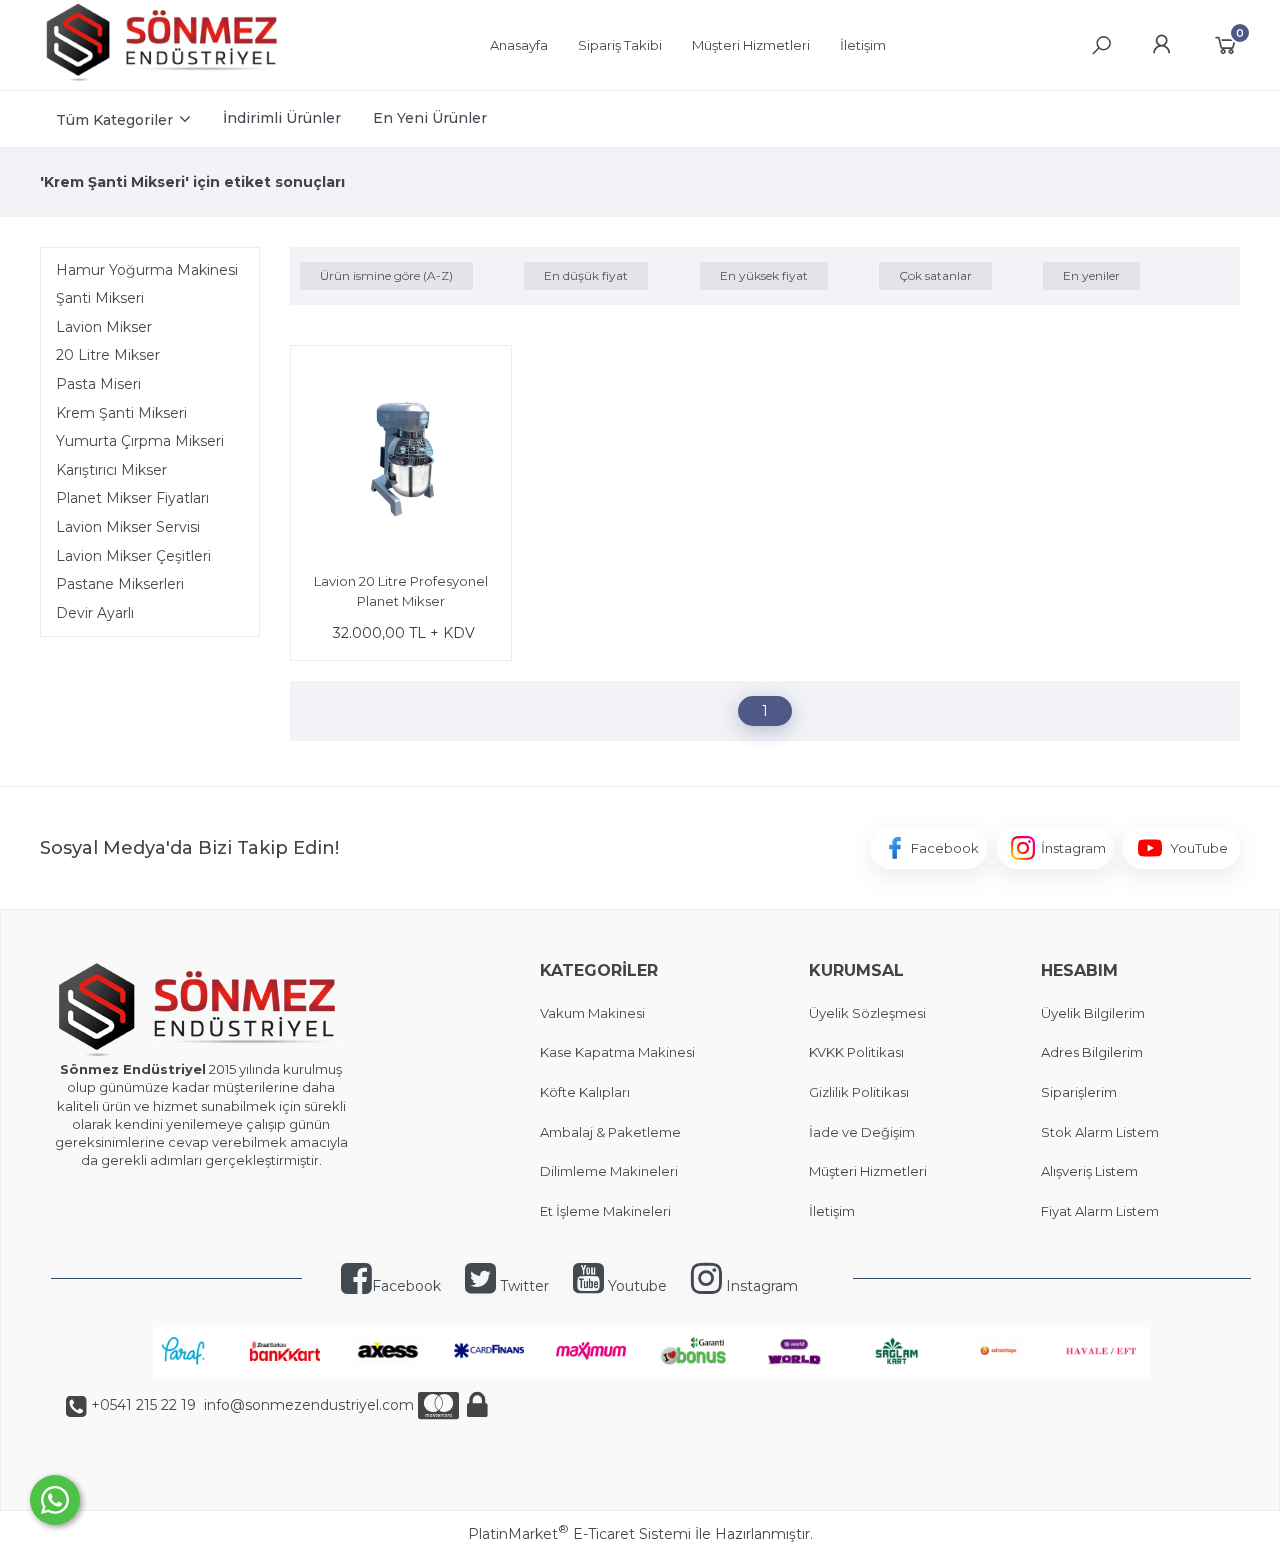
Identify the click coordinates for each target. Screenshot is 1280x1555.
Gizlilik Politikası (859, 1092)
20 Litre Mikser (108, 355)
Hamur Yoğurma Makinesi (147, 270)
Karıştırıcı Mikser (111, 470)
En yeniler (1091, 275)
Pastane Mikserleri (120, 584)
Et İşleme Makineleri (605, 1211)
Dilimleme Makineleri (609, 1171)
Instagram (760, 1286)
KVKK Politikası (856, 1052)
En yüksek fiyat (764, 275)
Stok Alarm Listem (1100, 1132)
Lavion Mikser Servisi (128, 527)
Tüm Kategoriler (114, 120)
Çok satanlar (935, 275)
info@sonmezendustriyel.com (307, 1405)
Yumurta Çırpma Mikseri (140, 441)
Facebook (406, 1286)
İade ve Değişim (862, 1132)
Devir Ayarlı (95, 613)
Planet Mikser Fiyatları (132, 498)
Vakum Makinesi (592, 1013)
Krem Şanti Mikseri (121, 413)
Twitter (522, 1286)
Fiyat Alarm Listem (1100, 1211)
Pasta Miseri (98, 384)
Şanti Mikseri (100, 298)
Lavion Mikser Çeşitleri (133, 556)
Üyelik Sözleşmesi (867, 1013)
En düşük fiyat (586, 275)
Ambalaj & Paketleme (610, 1132)
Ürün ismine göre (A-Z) (386, 275)
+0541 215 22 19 (143, 1405)
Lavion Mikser (104, 327)
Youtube (635, 1286)
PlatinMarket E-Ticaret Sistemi (579, 1534)
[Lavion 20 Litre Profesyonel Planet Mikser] (401, 459)
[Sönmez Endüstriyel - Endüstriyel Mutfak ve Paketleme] (165, 79)
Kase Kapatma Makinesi (617, 1052)
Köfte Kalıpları (585, 1092)
